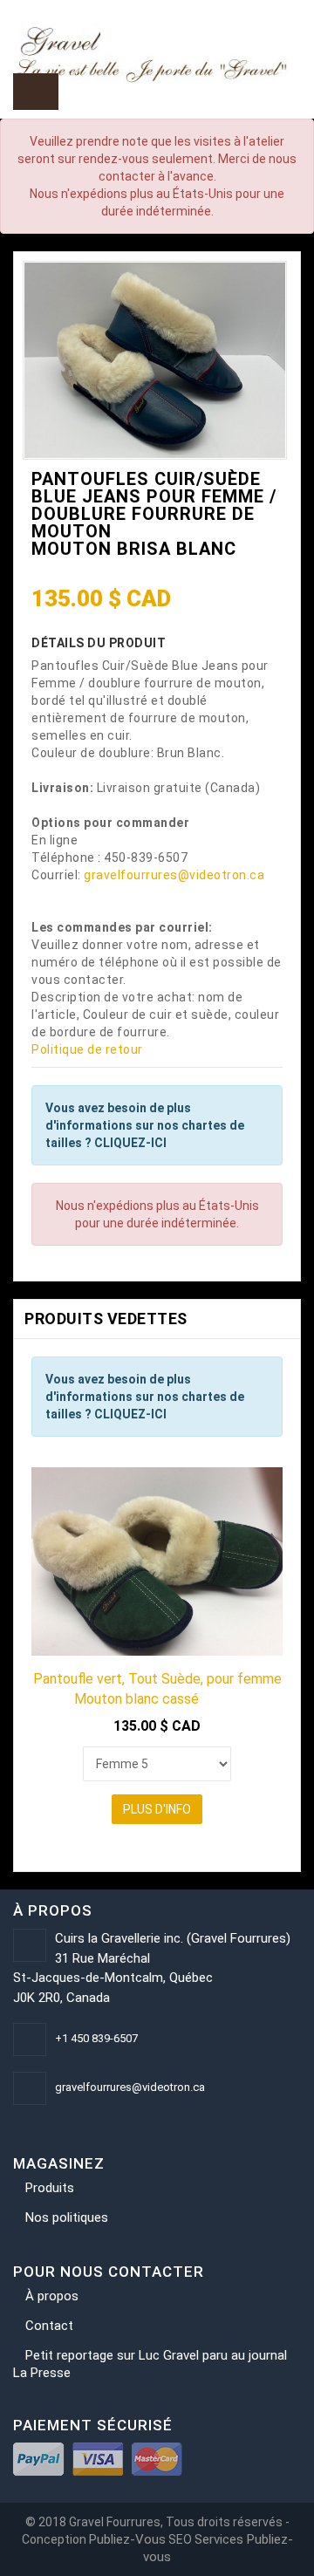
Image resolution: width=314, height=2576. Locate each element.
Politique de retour (87, 1049)
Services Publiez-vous (218, 2548)
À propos (52, 2296)
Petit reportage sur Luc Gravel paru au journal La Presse (150, 2364)
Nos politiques (67, 2217)
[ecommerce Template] (157, 53)
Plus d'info (157, 1809)
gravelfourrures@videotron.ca (174, 875)
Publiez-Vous (127, 2539)
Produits (50, 2188)
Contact (49, 2326)
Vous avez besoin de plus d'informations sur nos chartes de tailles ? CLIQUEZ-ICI (145, 1125)
